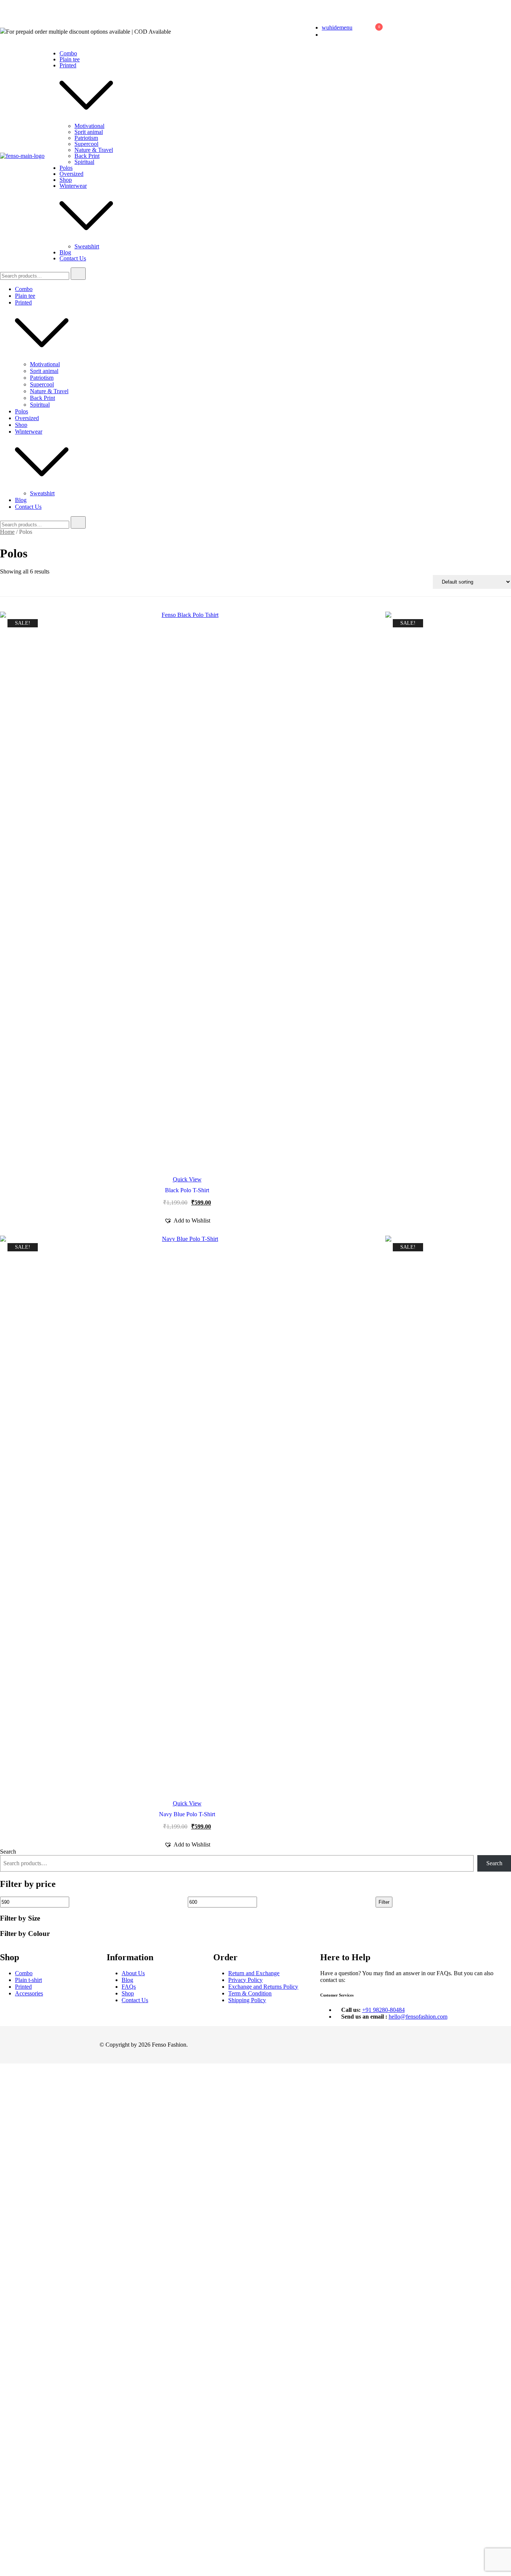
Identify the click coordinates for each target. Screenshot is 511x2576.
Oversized (71, 174)
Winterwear (73, 186)
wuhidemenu (337, 27)
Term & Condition (250, 1993)
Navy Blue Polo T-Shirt (187, 1814)
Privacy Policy (245, 1980)
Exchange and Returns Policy (263, 1987)
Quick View (187, 1180)
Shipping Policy (247, 2000)
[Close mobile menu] (497, 15)
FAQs (129, 1987)
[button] (187, 1221)
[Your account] (357, 31)
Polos (66, 168)
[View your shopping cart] (375, 33)
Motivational (89, 126)
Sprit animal (89, 132)
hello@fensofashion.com (418, 2017)
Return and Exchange (254, 1973)
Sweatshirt (87, 246)
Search (8, 1852)
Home (7, 532)
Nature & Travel (94, 150)
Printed (68, 65)
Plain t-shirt (28, 1980)
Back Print (87, 156)
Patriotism (86, 138)
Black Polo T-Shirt (187, 1190)
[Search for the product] (78, 274)
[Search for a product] (299, 31)
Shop (66, 180)
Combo (68, 53)
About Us (133, 1973)
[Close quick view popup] (3, 15)
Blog (65, 252)
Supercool (86, 144)
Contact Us (73, 258)
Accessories (29, 1993)
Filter (384, 1902)
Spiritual (84, 162)
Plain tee (70, 59)
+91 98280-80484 (383, 2010)
